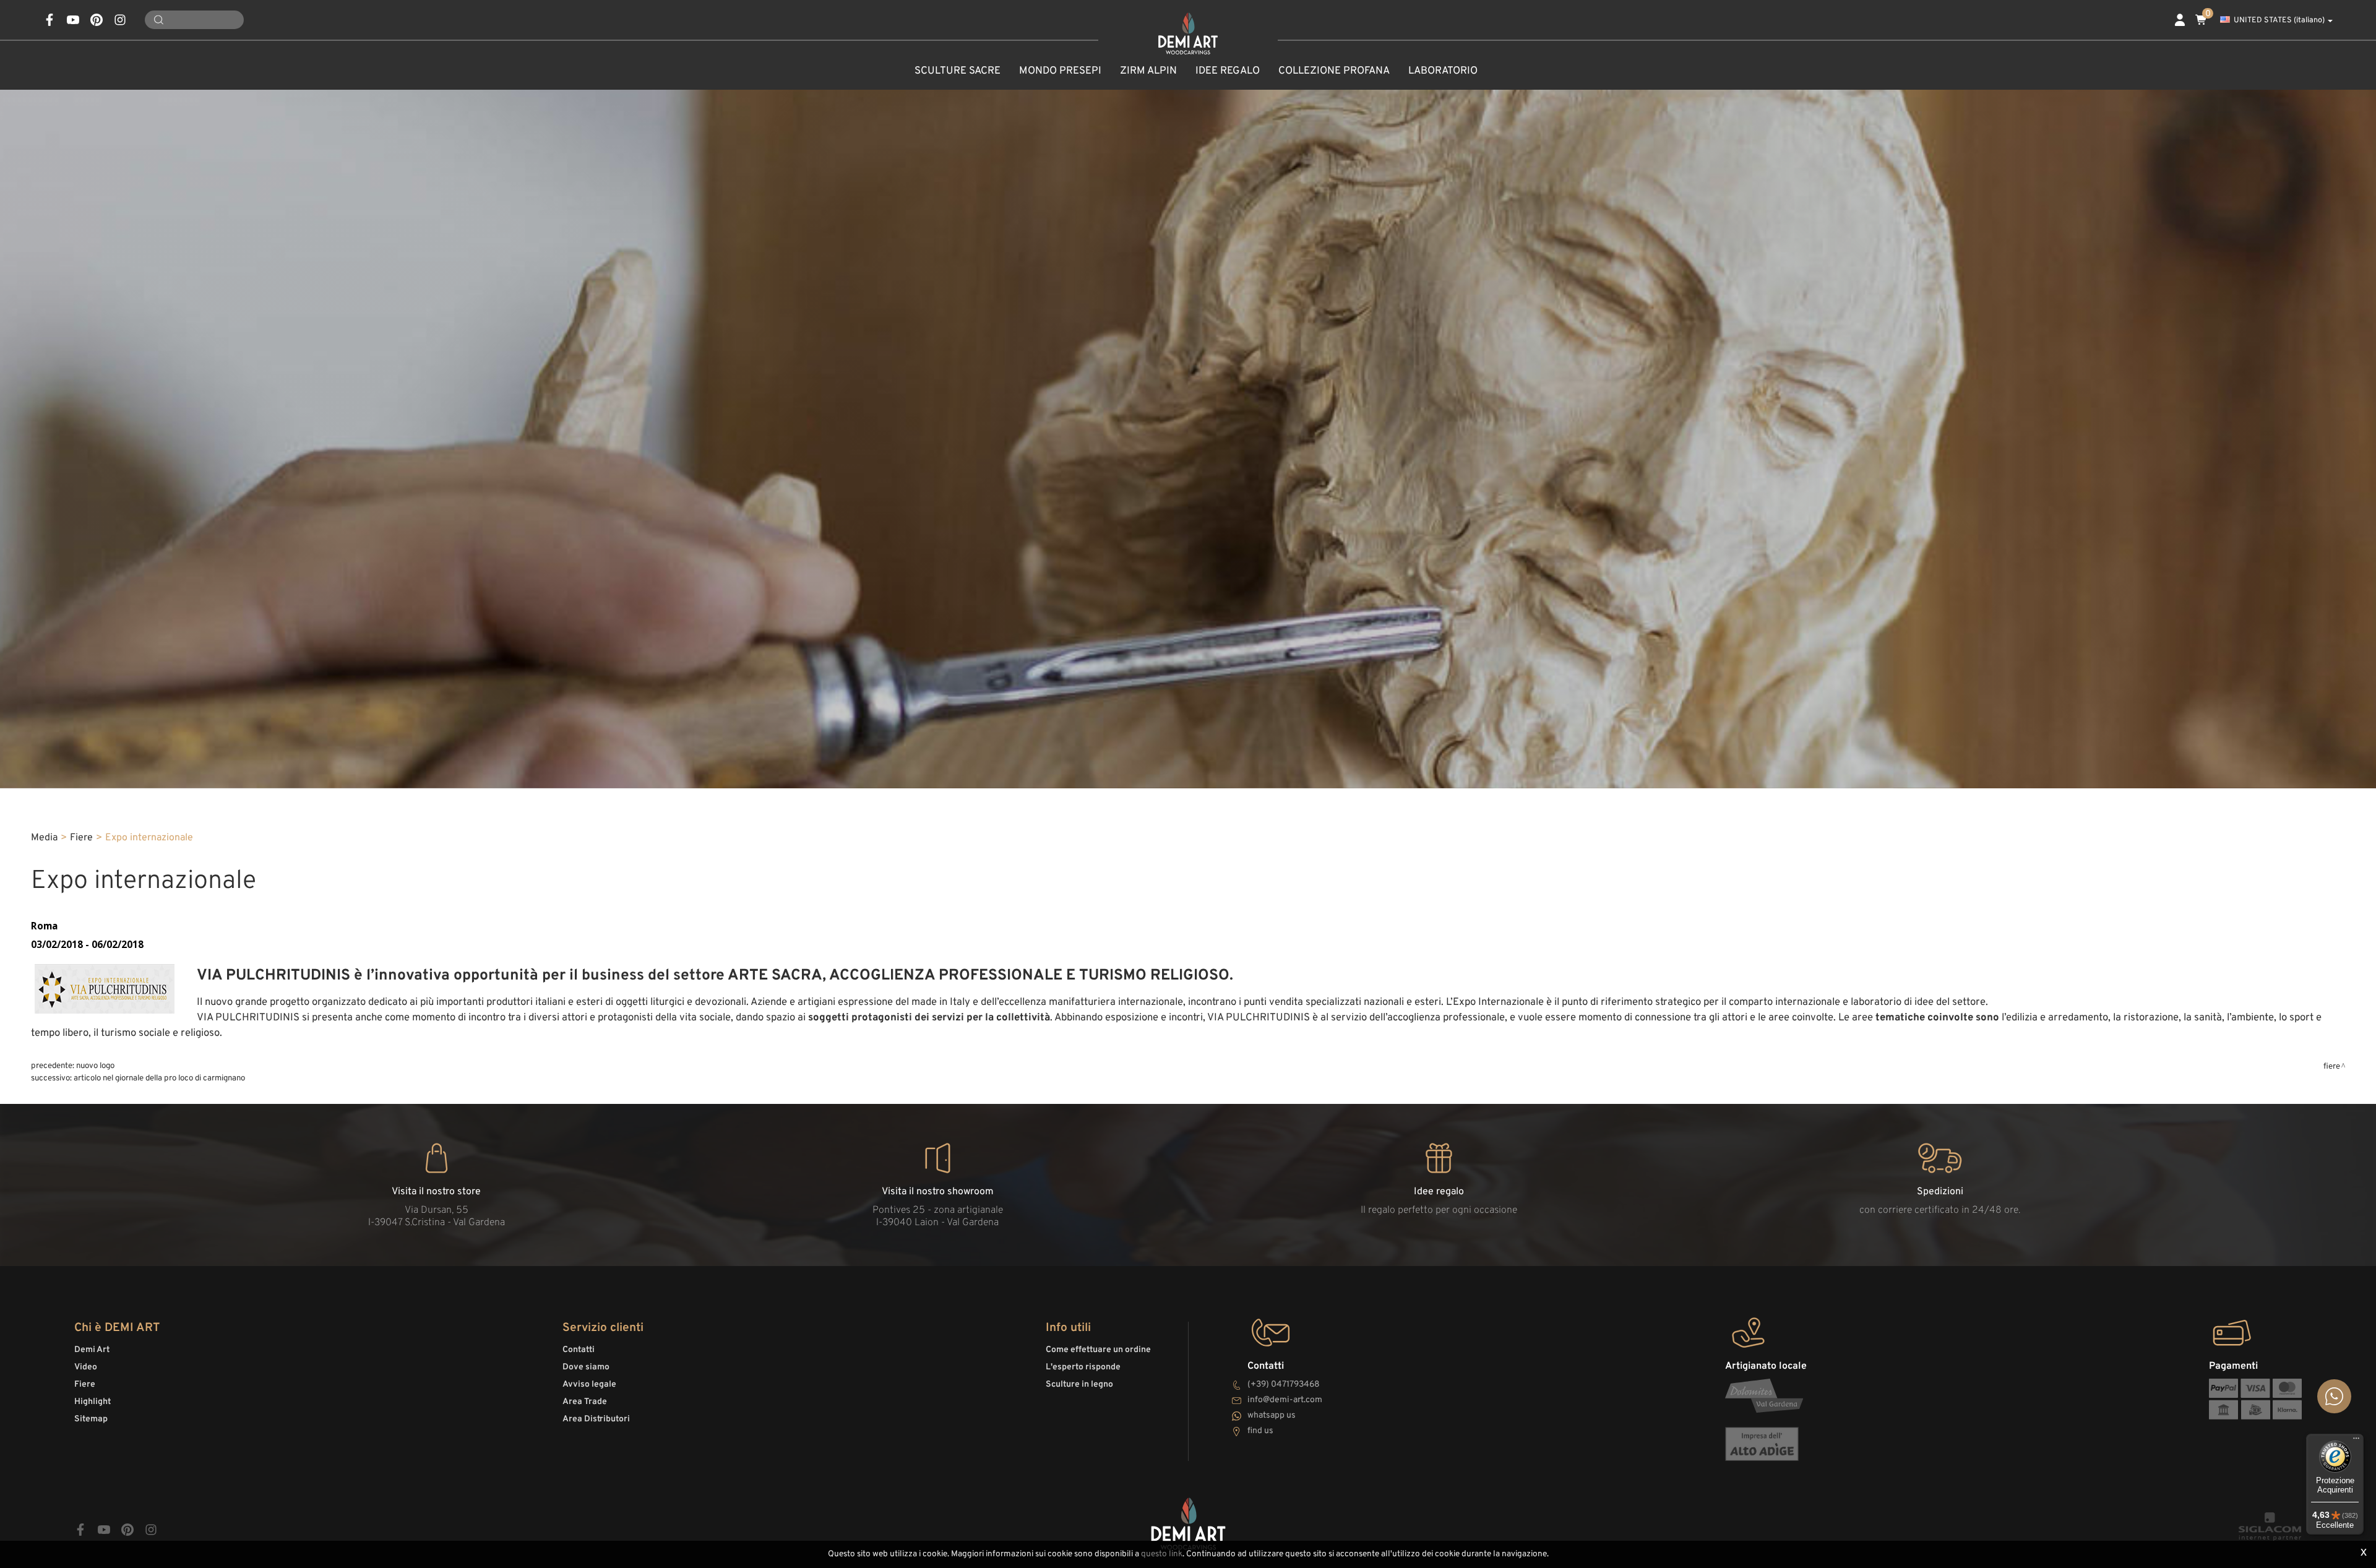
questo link (1162, 1554)
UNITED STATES (2279, 20)
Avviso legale (589, 1385)
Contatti (579, 1350)
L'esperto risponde (1083, 1367)
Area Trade (585, 1402)
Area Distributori (596, 1419)
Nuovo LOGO (95, 1066)
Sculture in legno (1079, 1385)
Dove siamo (586, 1367)
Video (86, 1367)
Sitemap (91, 1419)
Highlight (93, 1402)
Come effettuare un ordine (1098, 1350)
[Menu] (2356, 1441)
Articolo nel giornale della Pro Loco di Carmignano (159, 1078)
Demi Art (92, 1350)
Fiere (81, 838)
